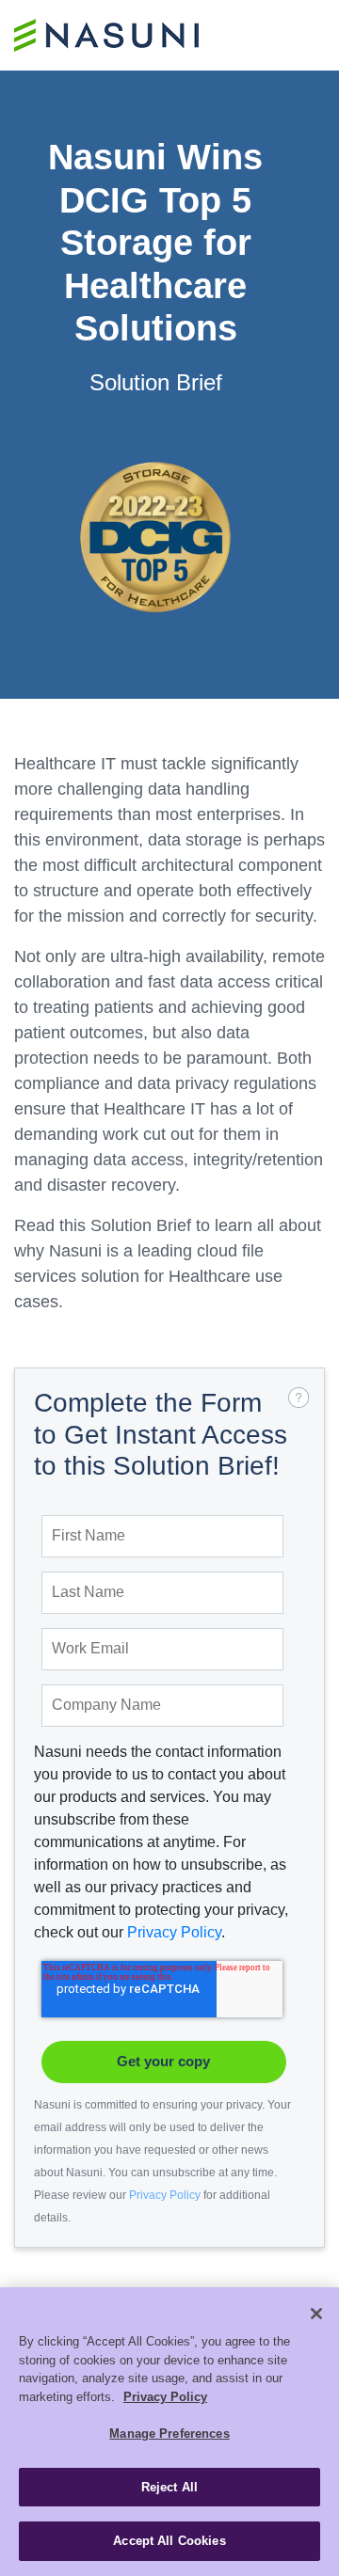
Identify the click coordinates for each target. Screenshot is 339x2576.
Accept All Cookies (169, 2541)
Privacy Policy (174, 1932)
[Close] (316, 2314)
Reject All (169, 2487)
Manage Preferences (169, 2434)
